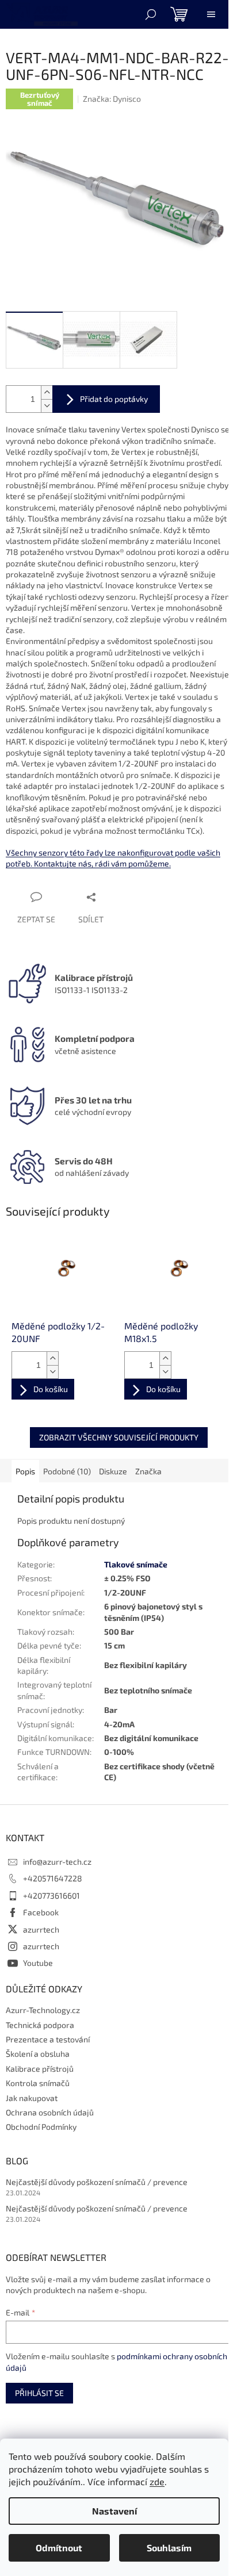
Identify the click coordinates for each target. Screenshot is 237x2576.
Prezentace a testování (48, 2039)
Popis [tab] (25, 1471)
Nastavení (114, 2511)
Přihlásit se (39, 2393)
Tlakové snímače (136, 1564)
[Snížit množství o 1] (47, 406)
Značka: (112, 99)
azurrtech (41, 1929)
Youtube (38, 1963)
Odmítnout (59, 2548)
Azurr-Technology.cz (43, 2010)
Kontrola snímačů (38, 2083)
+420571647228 (53, 1878)
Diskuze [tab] (113, 1471)
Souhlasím (169, 2548)
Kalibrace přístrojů (40, 2069)
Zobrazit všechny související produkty (119, 1437)
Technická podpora (40, 2025)
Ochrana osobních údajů (50, 2112)
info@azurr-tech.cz (57, 1862)
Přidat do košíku (106, 399)
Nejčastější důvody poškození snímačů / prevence (97, 2182)
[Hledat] (151, 14)
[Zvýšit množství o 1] (47, 392)
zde (157, 2481)
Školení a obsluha (38, 2054)
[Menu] (211, 14)
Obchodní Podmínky (41, 2127)
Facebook (41, 1912)
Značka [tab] (148, 1471)
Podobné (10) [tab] (67, 1471)
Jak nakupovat (32, 2098)
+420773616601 (51, 1895)
